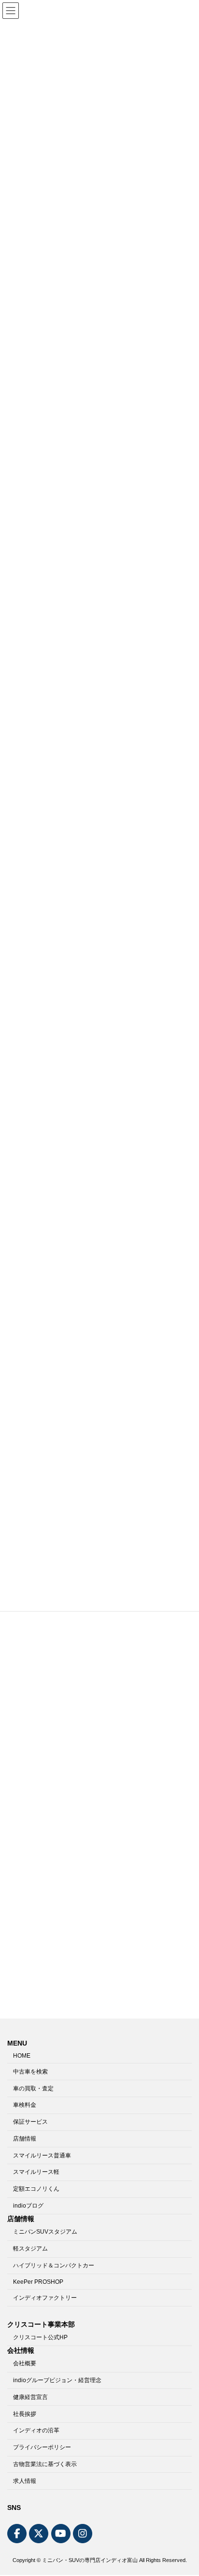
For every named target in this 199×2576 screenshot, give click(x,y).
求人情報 (25, 2481)
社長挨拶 (25, 2414)
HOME (22, 2056)
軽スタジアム (30, 2249)
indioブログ (28, 2206)
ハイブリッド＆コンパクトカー (54, 2265)
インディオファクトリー (45, 2298)
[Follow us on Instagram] (83, 2534)
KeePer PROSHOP (38, 2282)
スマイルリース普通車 (42, 2156)
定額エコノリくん (36, 2189)
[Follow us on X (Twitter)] (39, 2534)
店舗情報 (25, 2139)
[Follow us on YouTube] (61, 2534)
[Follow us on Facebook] (17, 2534)
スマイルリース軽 (36, 2172)
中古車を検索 (30, 2072)
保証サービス (30, 2122)
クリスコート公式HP (40, 2337)
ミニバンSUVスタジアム (45, 2232)
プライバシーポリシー (42, 2448)
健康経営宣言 (30, 2397)
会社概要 (25, 2364)
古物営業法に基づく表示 (45, 2464)
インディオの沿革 (36, 2431)
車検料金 (25, 2105)
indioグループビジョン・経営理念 (57, 2380)
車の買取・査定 (33, 2088)
